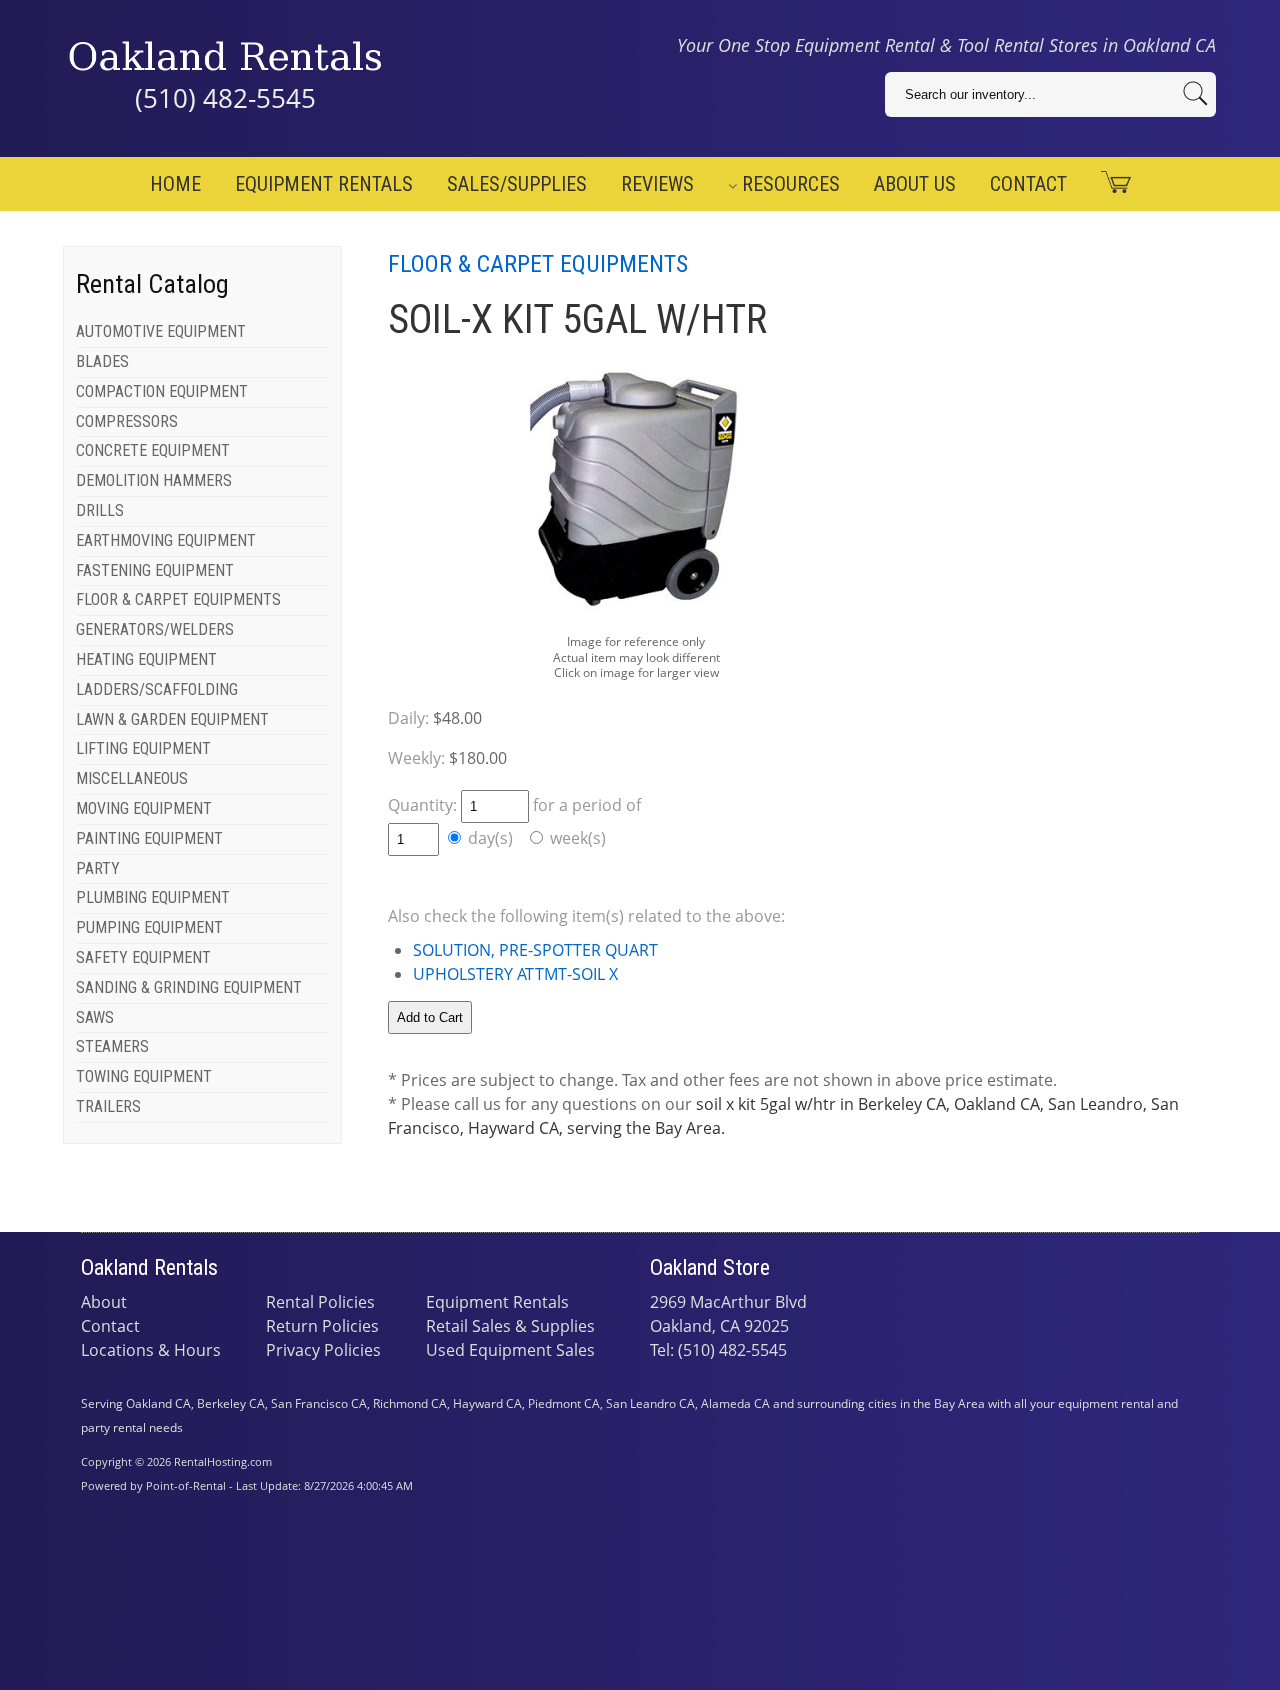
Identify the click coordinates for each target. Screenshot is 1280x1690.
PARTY (98, 868)
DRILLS (100, 510)
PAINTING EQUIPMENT (149, 838)
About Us (915, 184)
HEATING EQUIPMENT (146, 659)
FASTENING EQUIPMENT (155, 570)
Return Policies (322, 1326)
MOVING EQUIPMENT (144, 808)
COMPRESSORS (127, 421)
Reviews (657, 184)
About (104, 1302)
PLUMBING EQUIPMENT (153, 897)
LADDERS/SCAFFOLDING (157, 689)
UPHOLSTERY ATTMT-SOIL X (515, 974)
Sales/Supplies (517, 184)
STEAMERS (112, 1046)
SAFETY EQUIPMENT (143, 957)
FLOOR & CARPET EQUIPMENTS (178, 599)
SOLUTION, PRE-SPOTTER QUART (535, 950)
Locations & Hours (151, 1350)
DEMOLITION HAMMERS (154, 480)
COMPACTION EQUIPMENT (162, 391)
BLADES (102, 361)
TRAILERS (108, 1106)
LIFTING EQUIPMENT (143, 748)
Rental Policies (320, 1302)
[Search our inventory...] (1195, 93)
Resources (791, 184)
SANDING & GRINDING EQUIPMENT (189, 987)
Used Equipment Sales (510, 1350)
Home (175, 184)
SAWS (95, 1017)
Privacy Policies (323, 1350)
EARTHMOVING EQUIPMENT (166, 540)
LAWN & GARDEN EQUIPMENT (172, 719)
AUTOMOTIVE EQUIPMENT (161, 331)
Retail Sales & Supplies (510, 1326)
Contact (1028, 184)
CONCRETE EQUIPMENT (153, 450)
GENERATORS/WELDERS (155, 629)
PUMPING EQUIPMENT (149, 927)
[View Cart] (1108, 182)
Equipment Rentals (324, 184)
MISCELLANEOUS (132, 778)
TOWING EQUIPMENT (144, 1076)
